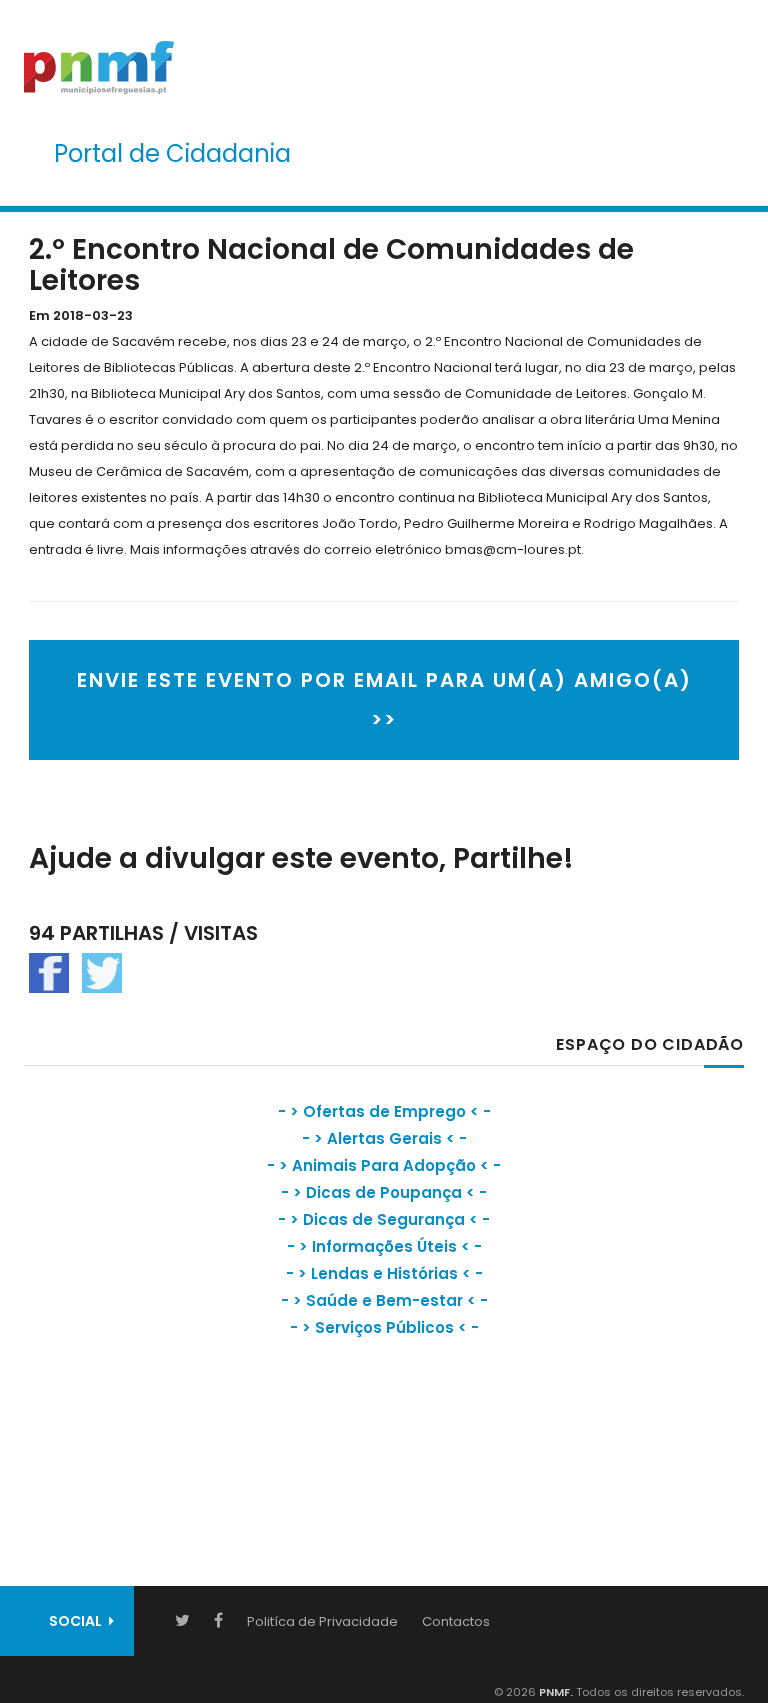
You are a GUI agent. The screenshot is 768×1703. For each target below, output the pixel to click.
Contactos (456, 1621)
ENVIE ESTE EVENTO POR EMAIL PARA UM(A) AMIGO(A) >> (384, 700)
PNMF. (554, 1692)
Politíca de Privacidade (322, 1621)
